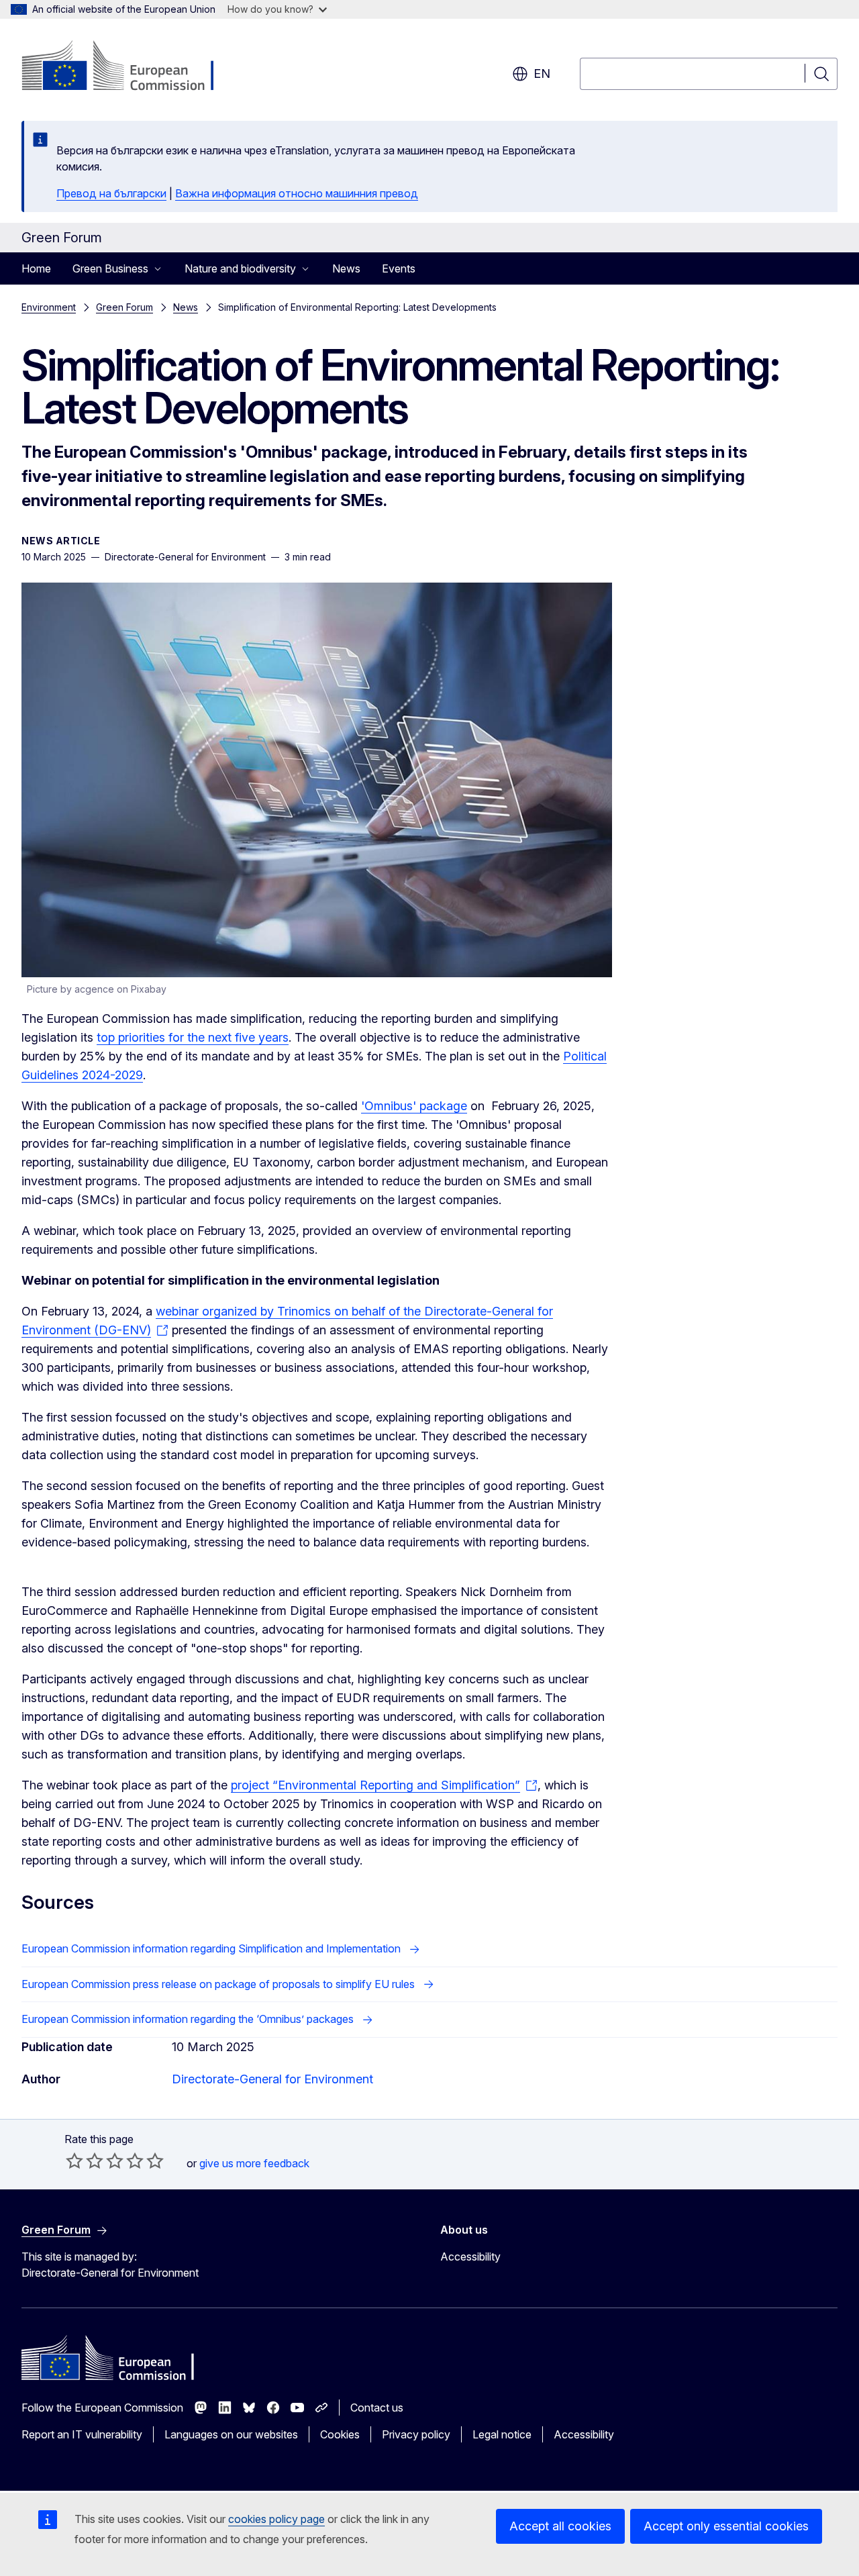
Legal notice (502, 2434)
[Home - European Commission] (130, 67)
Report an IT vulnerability (82, 2434)
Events (399, 268)
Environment (49, 307)
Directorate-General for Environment (272, 2079)
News (346, 268)
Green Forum (124, 307)
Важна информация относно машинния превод (297, 193)
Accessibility (470, 2257)
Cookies (340, 2434)
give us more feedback (254, 2163)
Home (36, 268)
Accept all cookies (560, 2526)
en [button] (542, 73)
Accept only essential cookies (726, 2526)
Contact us (377, 2408)
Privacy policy (416, 2434)
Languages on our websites (231, 2434)
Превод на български (111, 193)
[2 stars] (85, 2161)
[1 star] (74, 2161)
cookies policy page (276, 2519)
